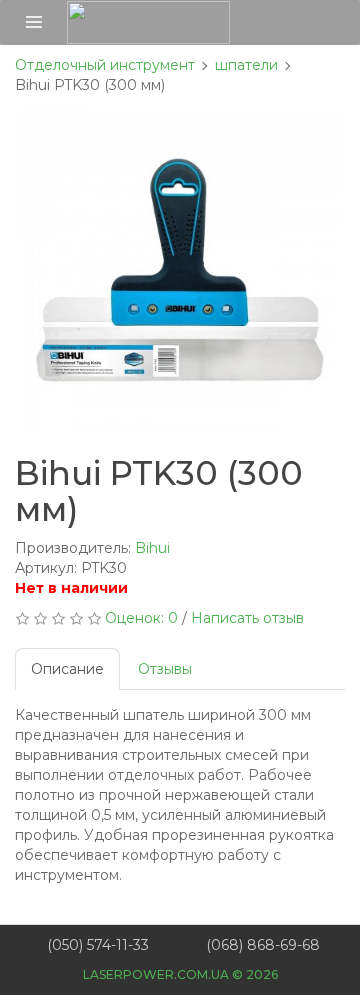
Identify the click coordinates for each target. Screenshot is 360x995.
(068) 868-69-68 (263, 945)
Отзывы (165, 669)
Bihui (152, 548)
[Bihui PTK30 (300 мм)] (180, 270)
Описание (67, 669)
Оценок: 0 (141, 618)
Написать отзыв (247, 618)
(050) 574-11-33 (98, 945)
